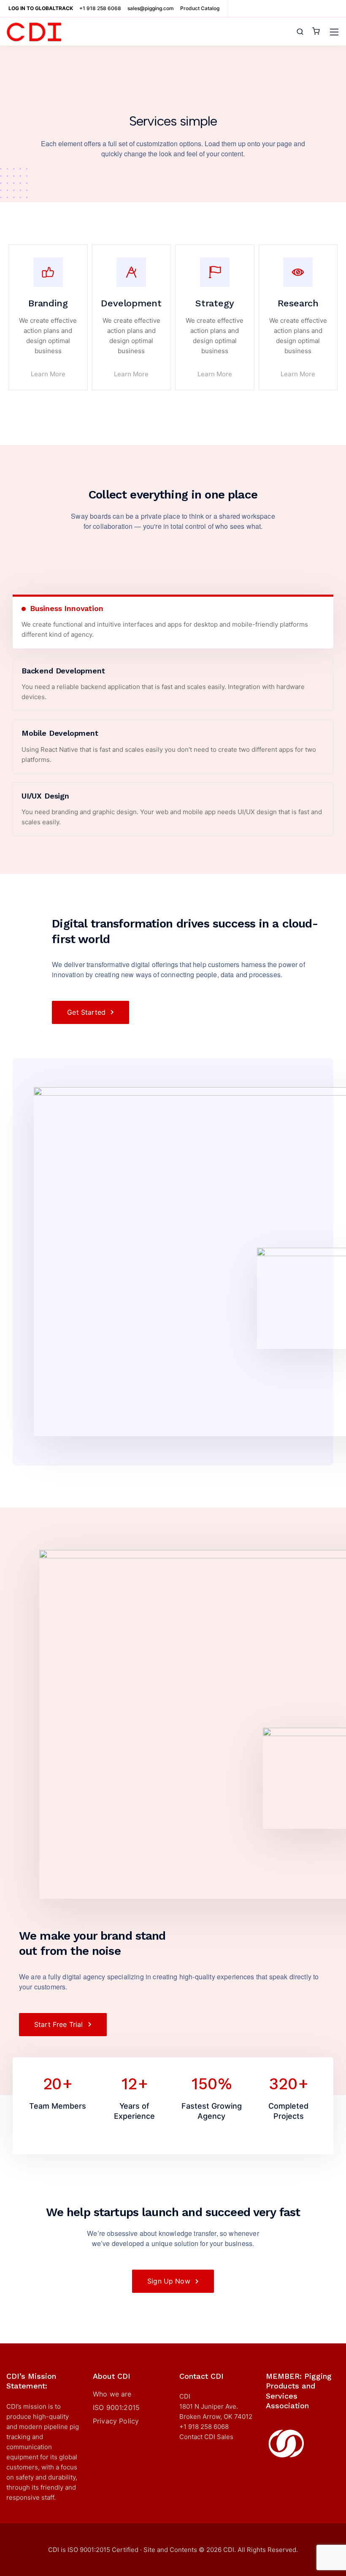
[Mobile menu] (334, 32)
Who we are (112, 2394)
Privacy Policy (116, 2421)
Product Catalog (200, 8)
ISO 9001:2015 (116, 2407)
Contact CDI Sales (206, 2437)
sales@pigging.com (151, 8)
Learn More (48, 374)
